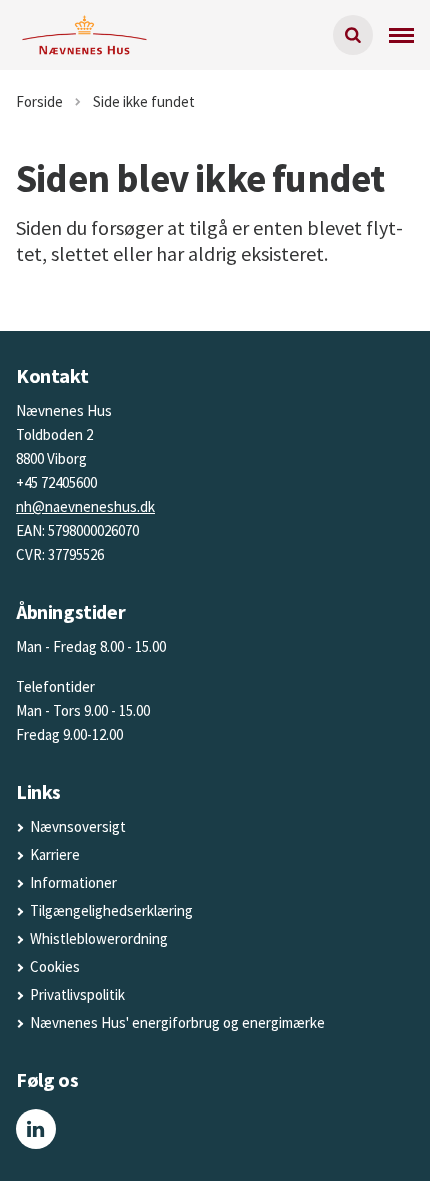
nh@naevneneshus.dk (85, 506)
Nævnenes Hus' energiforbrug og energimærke (177, 1022)
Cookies (55, 966)
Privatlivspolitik (77, 994)
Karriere (55, 854)
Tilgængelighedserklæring (111, 910)
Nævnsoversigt (78, 826)
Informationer (73, 882)
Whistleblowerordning (99, 938)
